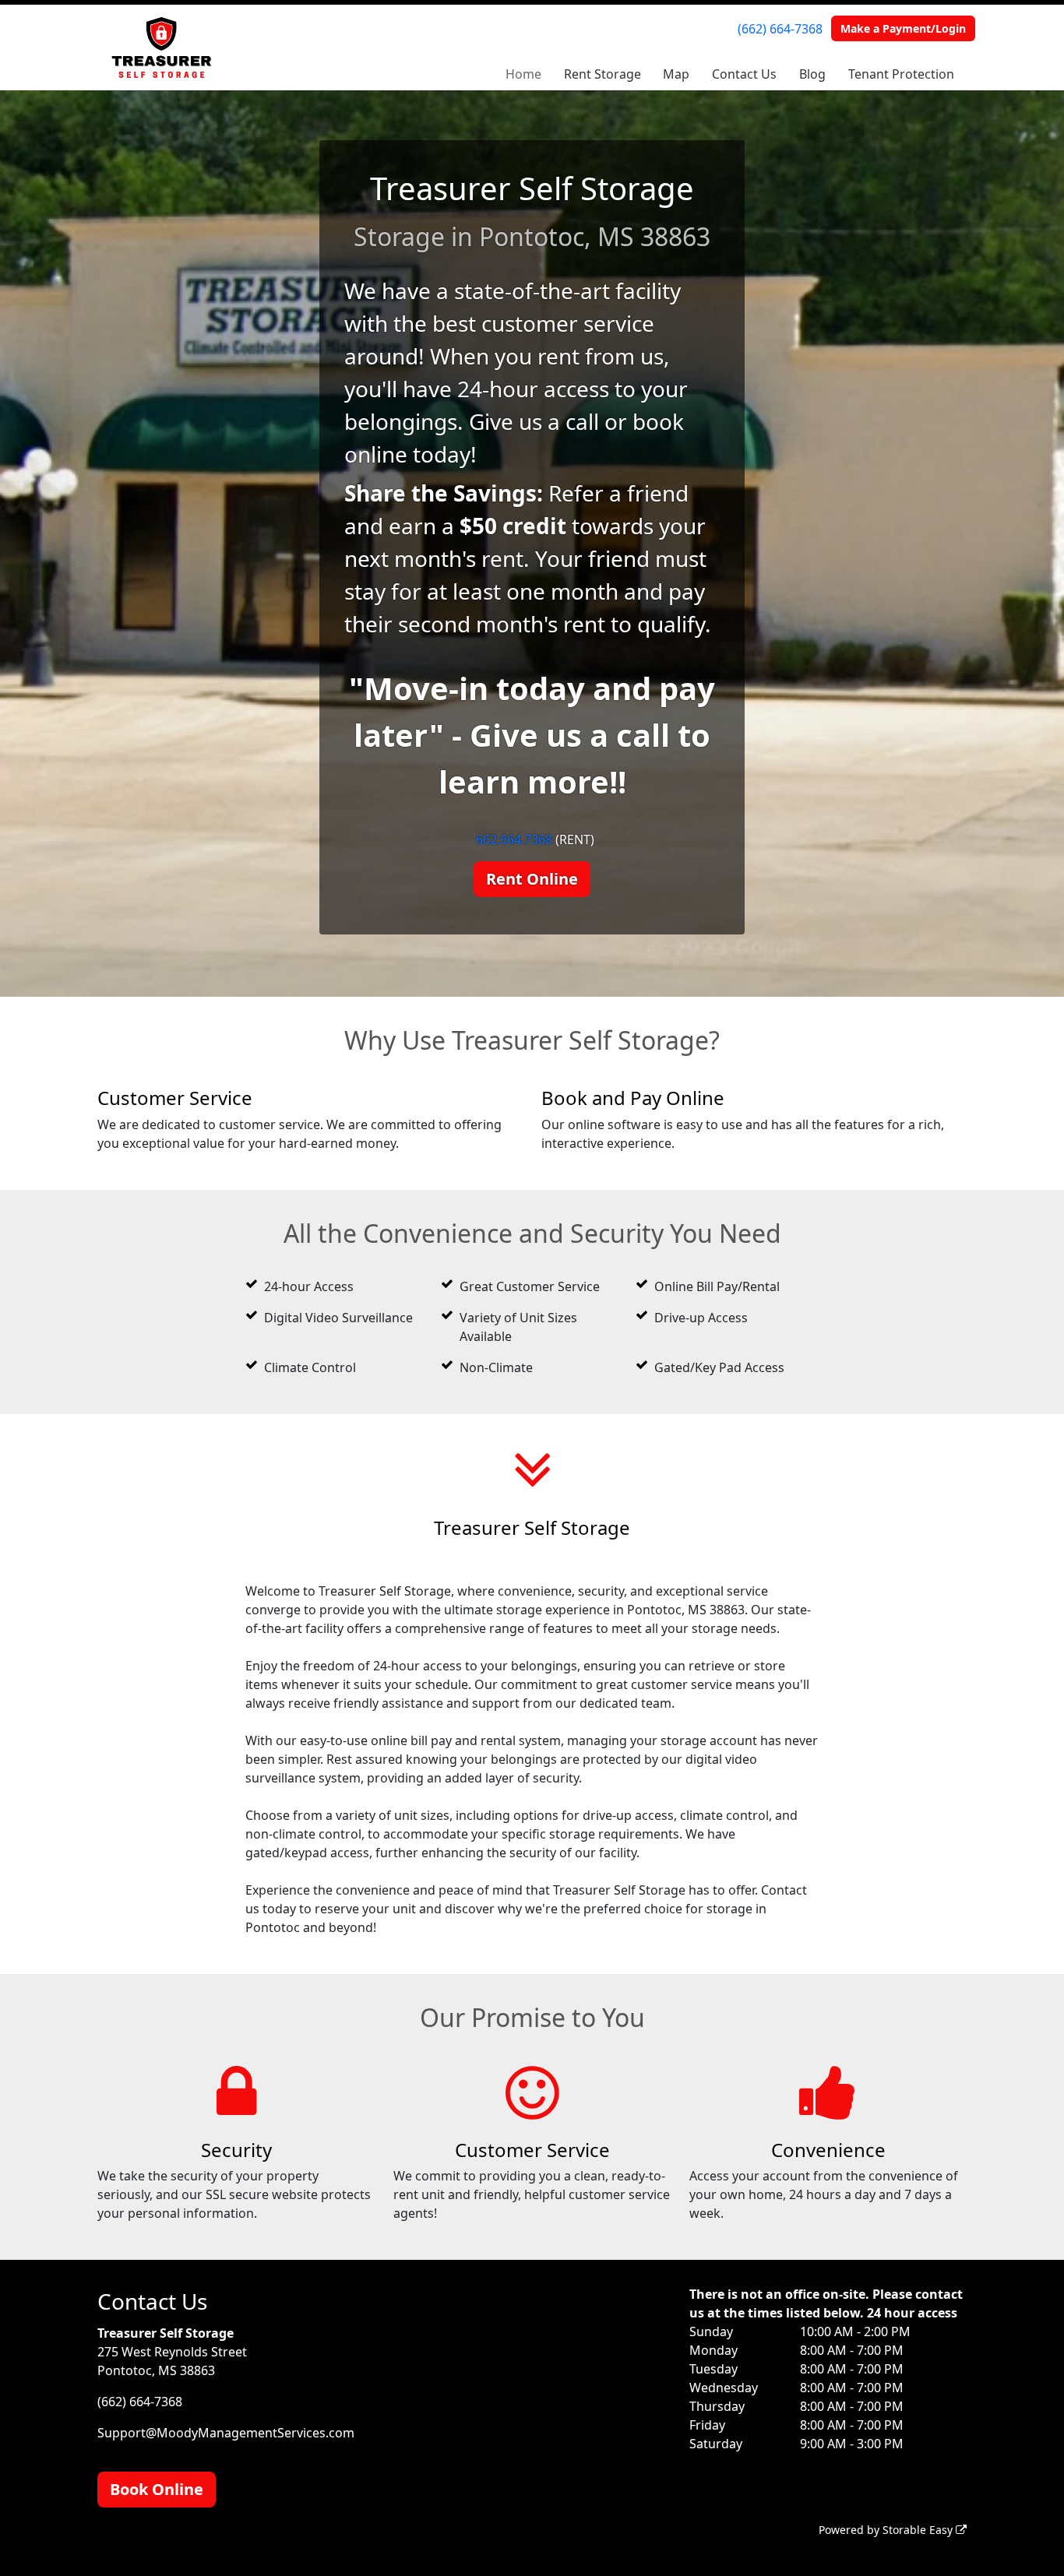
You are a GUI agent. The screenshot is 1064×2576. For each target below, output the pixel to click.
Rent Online (532, 879)
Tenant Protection (901, 74)
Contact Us (744, 74)
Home (523, 74)
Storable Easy (919, 2530)
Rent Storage (602, 74)
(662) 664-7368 (780, 29)
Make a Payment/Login (903, 28)
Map (676, 74)
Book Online (157, 2489)
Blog (812, 74)
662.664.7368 (514, 839)
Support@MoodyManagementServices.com (226, 2433)
